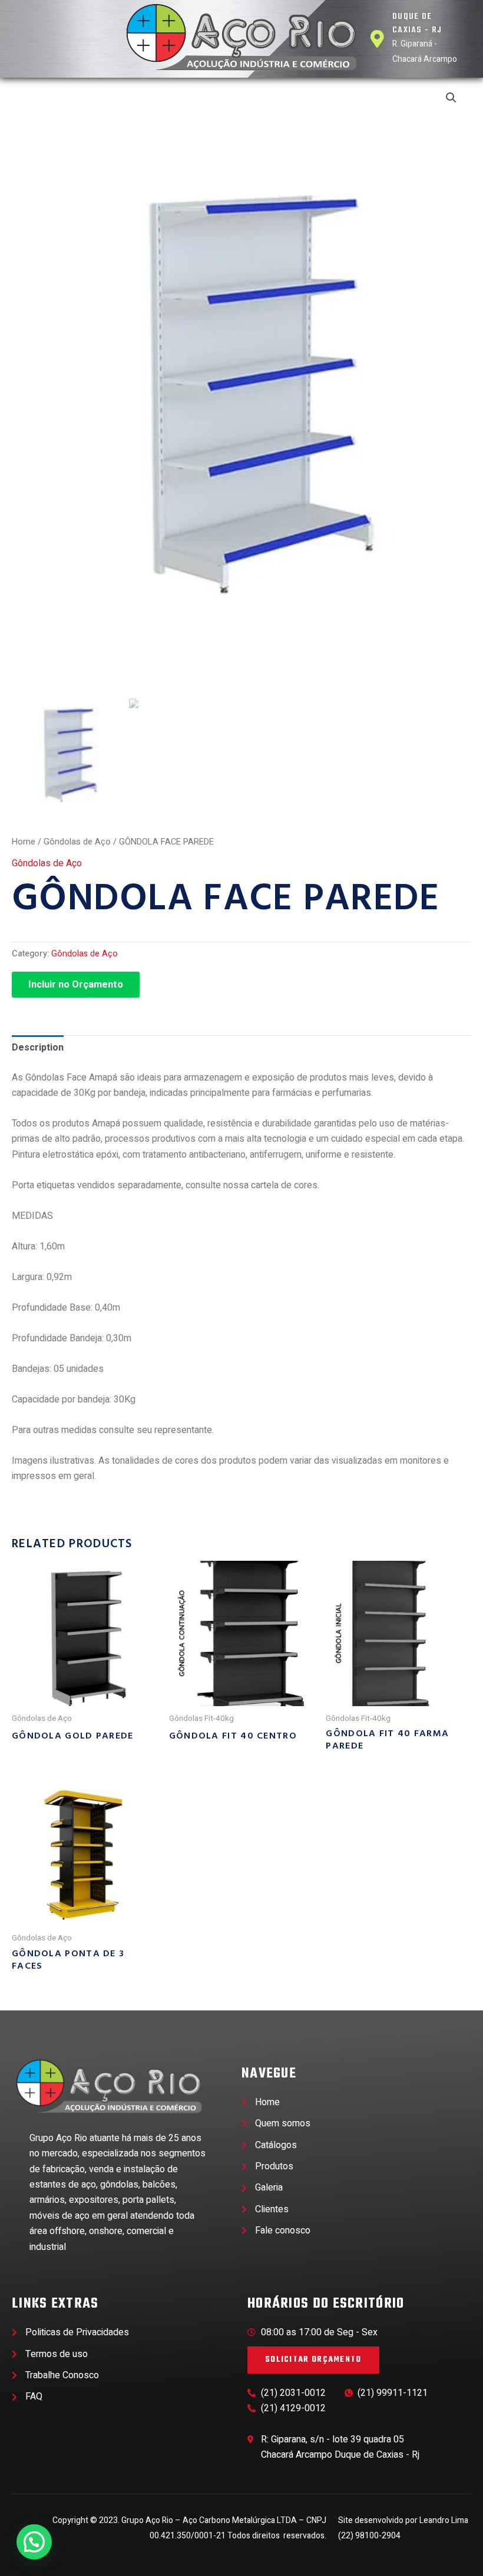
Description (38, 1048)
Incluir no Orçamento (76, 985)
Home (24, 842)
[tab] (38, 1048)
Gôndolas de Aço (77, 842)
